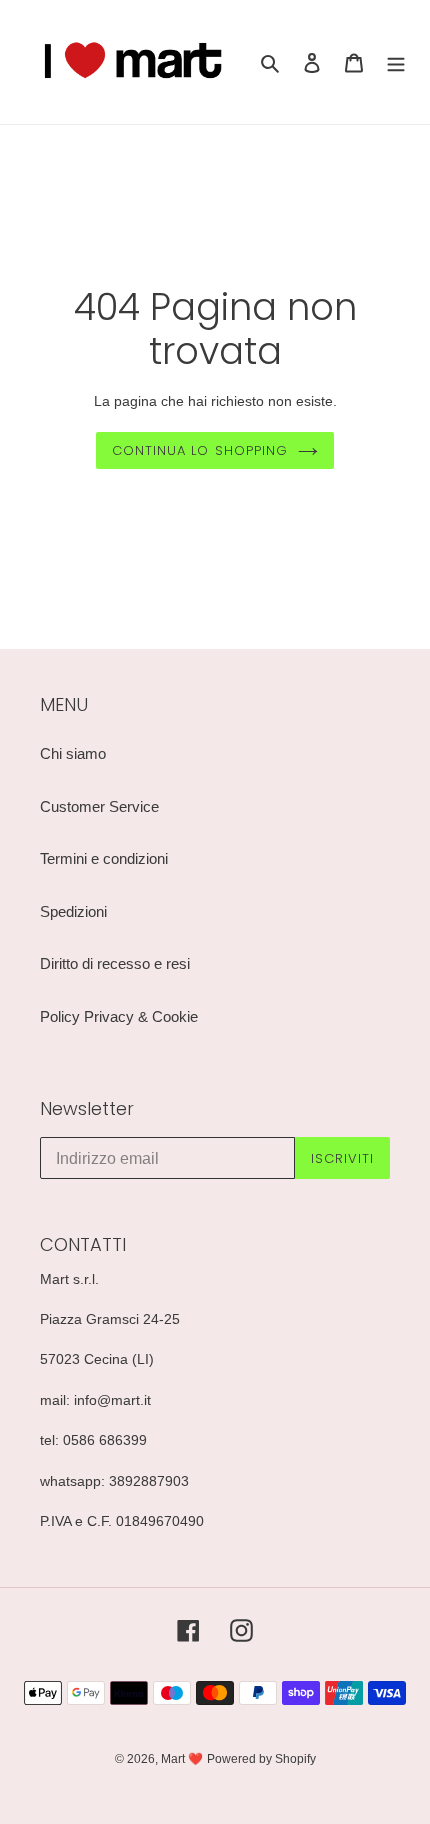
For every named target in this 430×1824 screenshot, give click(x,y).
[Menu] (396, 62)
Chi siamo (73, 753)
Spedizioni (73, 911)
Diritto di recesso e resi (115, 963)
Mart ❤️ (182, 1759)
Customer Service (99, 806)
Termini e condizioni (104, 858)
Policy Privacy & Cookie (119, 1016)
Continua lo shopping (200, 450)
